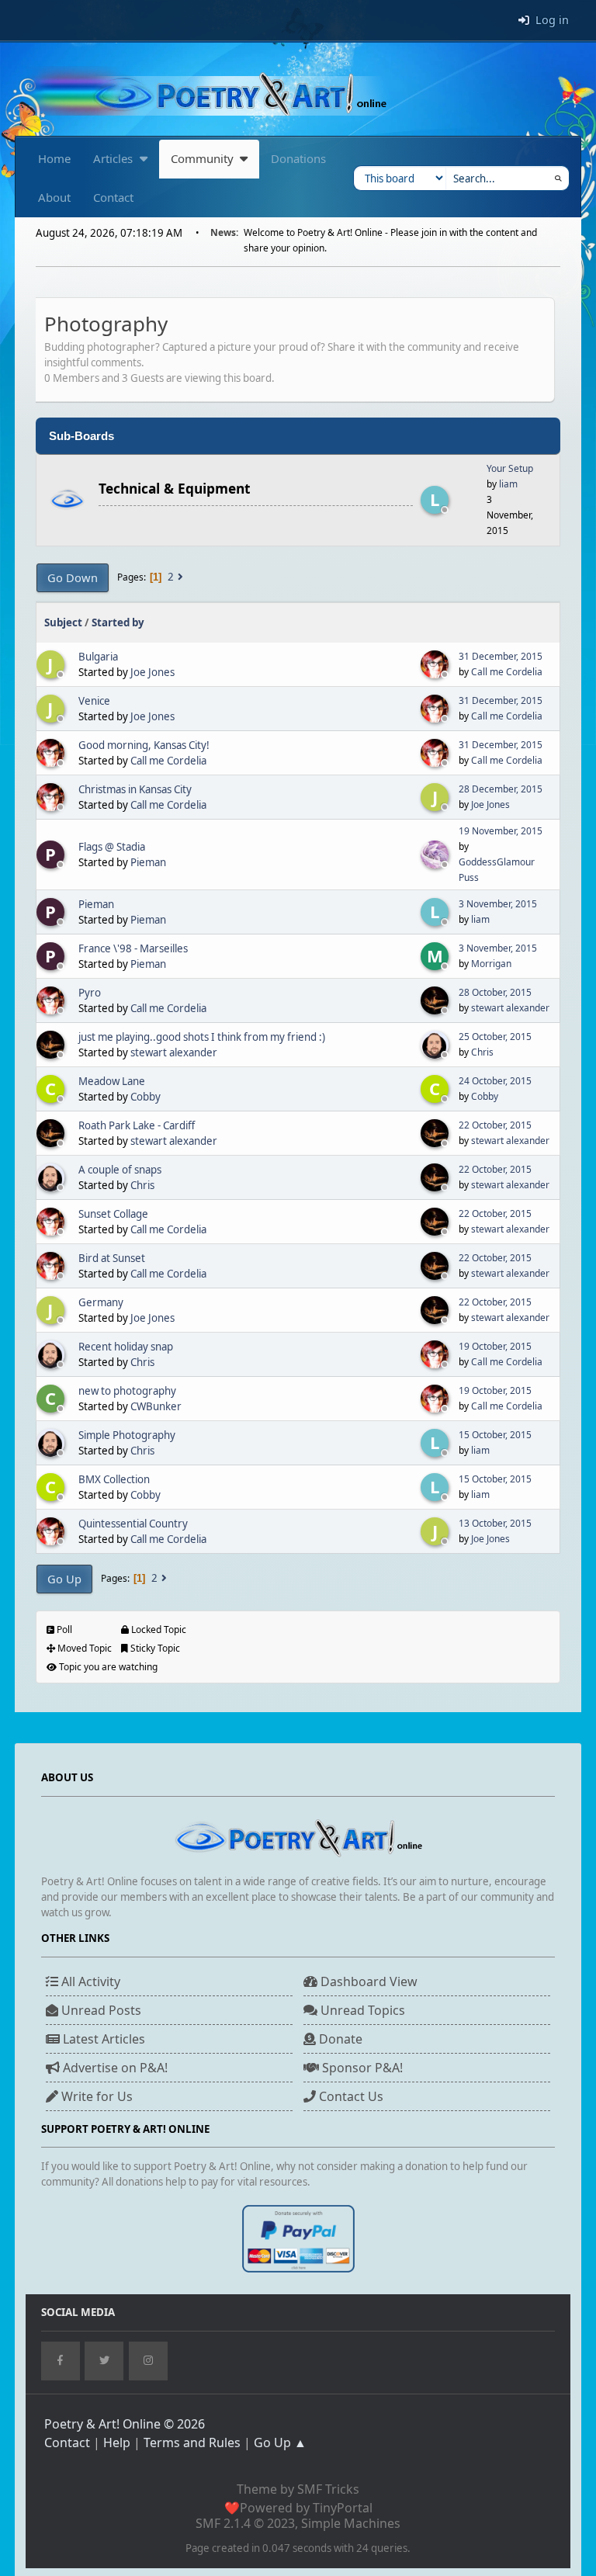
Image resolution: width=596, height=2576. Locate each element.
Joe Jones (152, 672)
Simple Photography (127, 1435)
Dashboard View (367, 1981)
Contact (67, 2443)
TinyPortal (343, 2508)
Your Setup (510, 468)
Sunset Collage (113, 1214)
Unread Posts (100, 2010)
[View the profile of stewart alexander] (436, 1000)
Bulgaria (98, 657)
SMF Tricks (328, 2489)
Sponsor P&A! (361, 2068)
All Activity (89, 1981)
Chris (482, 1052)
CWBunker (156, 1406)
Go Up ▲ (280, 2443)
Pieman (148, 862)
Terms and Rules (192, 2443)
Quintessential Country (133, 1524)
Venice (94, 701)
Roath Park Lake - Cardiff (137, 1125)
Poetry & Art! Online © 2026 (125, 2424)
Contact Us (350, 2096)
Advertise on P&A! (114, 2068)
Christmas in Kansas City (135, 789)
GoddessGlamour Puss (497, 870)
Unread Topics (361, 2010)
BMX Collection (114, 1479)
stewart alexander (510, 1008)
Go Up (64, 1579)
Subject (63, 622)
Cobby (146, 1097)
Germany (101, 1302)
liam (508, 484)
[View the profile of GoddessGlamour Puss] (436, 855)
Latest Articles (102, 2039)
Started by (118, 622)
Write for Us (95, 2096)
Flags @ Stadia (112, 847)
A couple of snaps (120, 1170)
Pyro (90, 993)
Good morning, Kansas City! (144, 745)
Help (117, 2443)
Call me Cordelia (507, 672)
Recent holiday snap (126, 1347)
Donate (339, 2039)
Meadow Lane (112, 1081)
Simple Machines (351, 2523)
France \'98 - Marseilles (133, 948)
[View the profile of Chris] (436, 1045)
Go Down (73, 577)
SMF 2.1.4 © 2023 (245, 2523)
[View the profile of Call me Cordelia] (436, 664)
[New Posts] (67, 501)
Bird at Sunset (112, 1258)
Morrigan (491, 964)
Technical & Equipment (175, 488)
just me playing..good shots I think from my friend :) (202, 1037)
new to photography (127, 1391)
